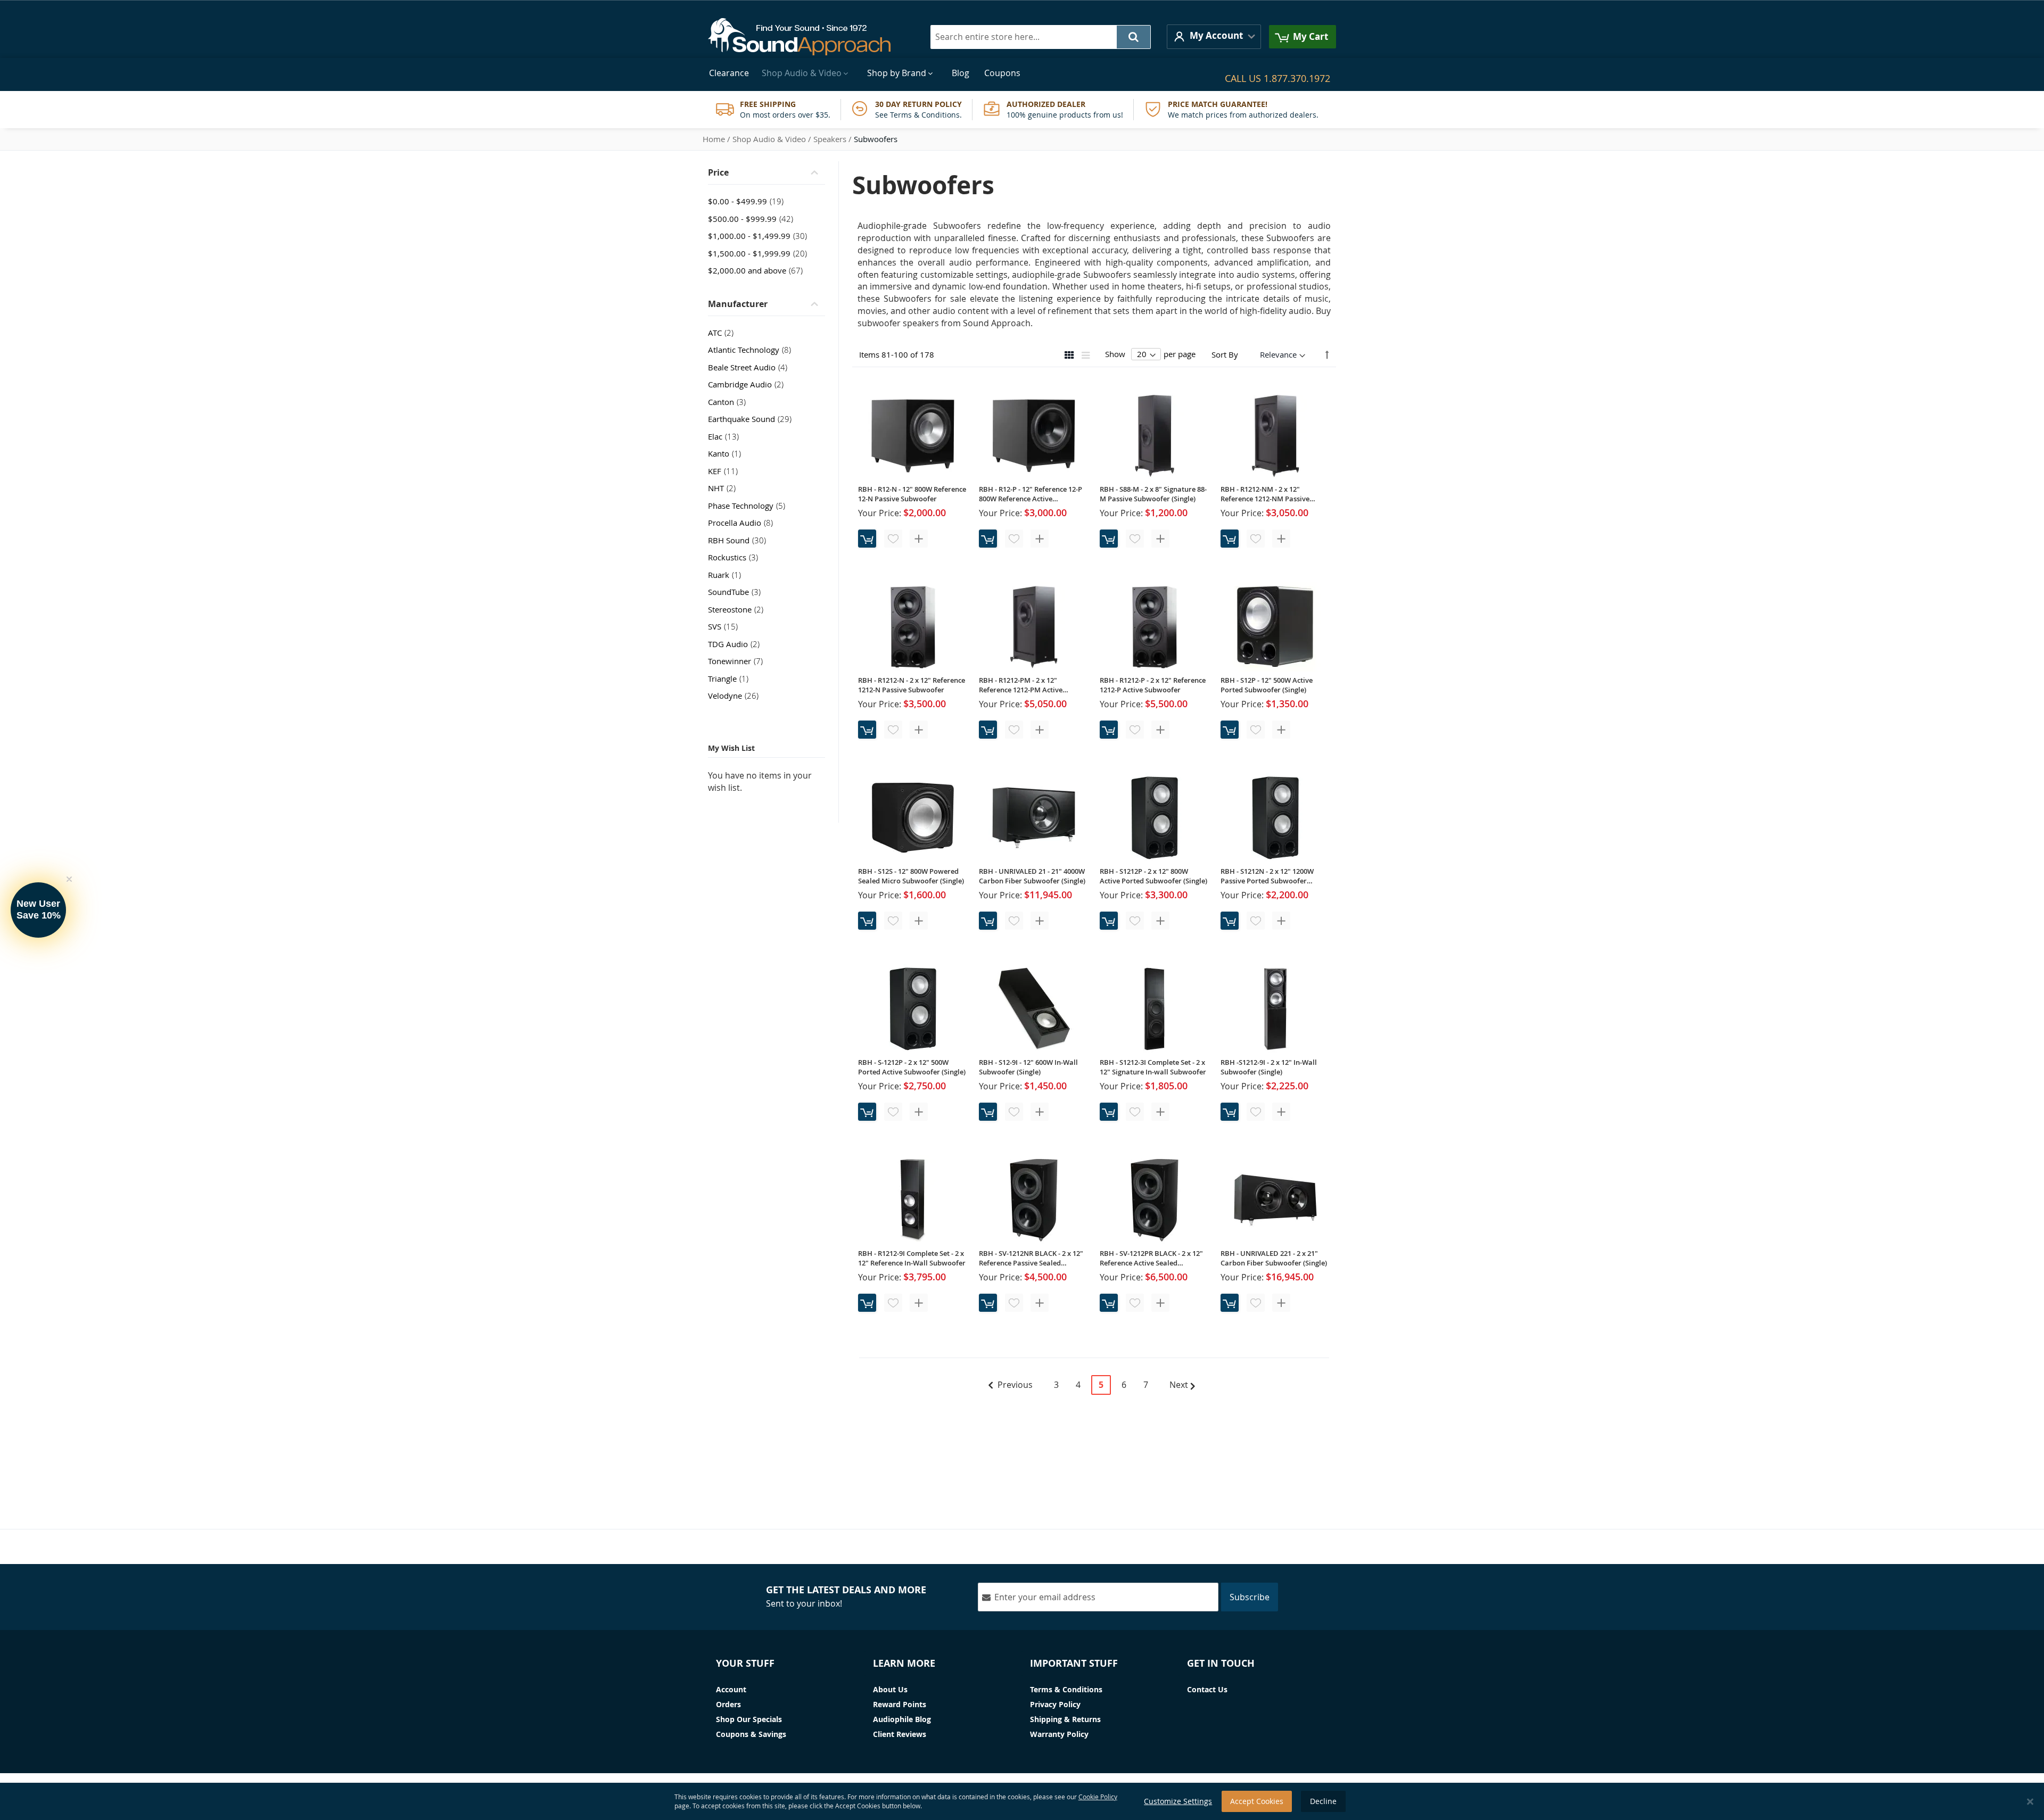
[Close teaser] (69, 879)
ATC (724, 333)
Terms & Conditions (1066, 1689)
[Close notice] (2030, 1802)
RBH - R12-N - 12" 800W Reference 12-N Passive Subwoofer (912, 494)
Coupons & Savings (751, 1734)
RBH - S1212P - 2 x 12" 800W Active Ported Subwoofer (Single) (1153, 876)
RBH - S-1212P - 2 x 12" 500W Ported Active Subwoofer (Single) (912, 1067)
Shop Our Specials (749, 1719)
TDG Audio (737, 644)
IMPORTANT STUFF (1074, 1663)
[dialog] (1022, 1801)
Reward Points (900, 1704)
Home (714, 139)
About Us (890, 1689)
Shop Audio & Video (769, 139)
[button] (1214, 36)
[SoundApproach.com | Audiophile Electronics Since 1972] (807, 37)
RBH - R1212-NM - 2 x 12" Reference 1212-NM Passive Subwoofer (1265, 494)
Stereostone (739, 609)
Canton (730, 402)
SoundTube (737, 592)
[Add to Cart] (867, 539)
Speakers (830, 139)
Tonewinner (739, 661)
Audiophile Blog (902, 1719)
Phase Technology (750, 506)
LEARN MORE (904, 1663)
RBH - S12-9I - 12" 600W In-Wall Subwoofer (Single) (1028, 1067)
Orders (728, 1704)
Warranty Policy (1059, 1734)
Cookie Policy (1098, 1797)
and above (759, 270)
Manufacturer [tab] (738, 304)
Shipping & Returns (1065, 1719)
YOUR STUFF (745, 1663)
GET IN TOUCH (1221, 1663)
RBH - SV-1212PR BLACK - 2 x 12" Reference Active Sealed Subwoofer (1151, 1258)
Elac (727, 436)
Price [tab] (718, 172)
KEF (726, 471)
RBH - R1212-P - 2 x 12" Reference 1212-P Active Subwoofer (1153, 685)
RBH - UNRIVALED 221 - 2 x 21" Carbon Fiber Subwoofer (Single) (1274, 1258)
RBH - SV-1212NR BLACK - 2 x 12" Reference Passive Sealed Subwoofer (1031, 1258)
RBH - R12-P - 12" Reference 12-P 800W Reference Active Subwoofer (1031, 494)
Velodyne (736, 696)
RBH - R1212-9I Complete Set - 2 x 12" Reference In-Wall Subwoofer (912, 1258)
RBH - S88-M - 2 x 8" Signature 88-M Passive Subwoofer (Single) (1153, 494)
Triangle (731, 679)
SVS (726, 626)
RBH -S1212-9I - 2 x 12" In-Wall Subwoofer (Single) (1269, 1067)
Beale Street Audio (751, 367)
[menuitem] (729, 73)
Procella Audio (744, 523)
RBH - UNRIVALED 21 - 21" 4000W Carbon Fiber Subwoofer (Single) (1032, 876)
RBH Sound (740, 540)
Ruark (728, 575)
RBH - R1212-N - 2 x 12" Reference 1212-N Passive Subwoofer (912, 685)
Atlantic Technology (753, 350)
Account (731, 1689)
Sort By (1225, 354)
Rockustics (736, 557)
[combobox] (1041, 37)
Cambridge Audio (749, 384)
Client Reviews (900, 1734)
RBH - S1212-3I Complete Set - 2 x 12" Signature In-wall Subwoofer (1153, 1067)
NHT (725, 488)
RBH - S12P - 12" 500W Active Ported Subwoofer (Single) (1267, 685)
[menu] (1022, 73)
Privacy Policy (1055, 1704)
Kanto (728, 453)
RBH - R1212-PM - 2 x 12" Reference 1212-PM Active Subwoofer (1021, 685)
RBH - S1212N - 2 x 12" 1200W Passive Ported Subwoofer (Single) (1267, 876)
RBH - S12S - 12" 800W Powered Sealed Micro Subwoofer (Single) (911, 876)
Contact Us (1207, 1689)
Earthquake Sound (753, 419)
